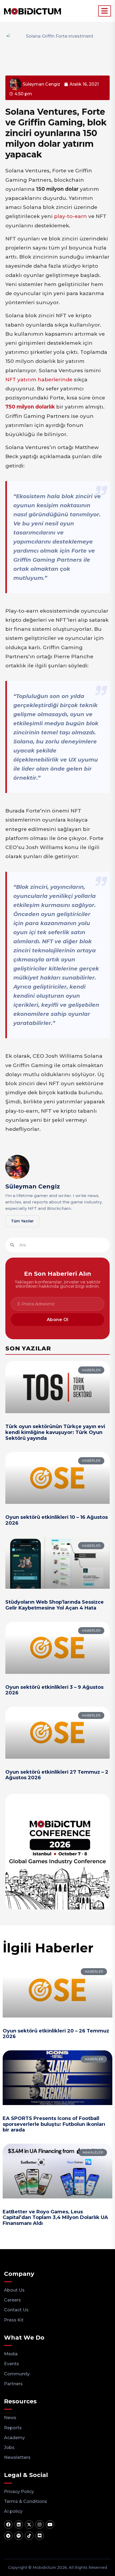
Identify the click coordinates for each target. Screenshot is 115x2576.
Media (11, 2354)
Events (11, 2364)
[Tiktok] (29, 2536)
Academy (14, 2438)
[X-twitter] (29, 2525)
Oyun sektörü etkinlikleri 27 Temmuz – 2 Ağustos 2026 (57, 1775)
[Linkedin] (19, 2525)
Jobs (9, 2448)
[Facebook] (8, 2525)
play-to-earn (70, 216)
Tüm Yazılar (22, 1221)
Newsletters (17, 2457)
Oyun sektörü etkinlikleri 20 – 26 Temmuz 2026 (56, 2034)
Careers (12, 2300)
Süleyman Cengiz (33, 1186)
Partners (13, 2384)
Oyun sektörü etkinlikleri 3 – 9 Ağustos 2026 (54, 1690)
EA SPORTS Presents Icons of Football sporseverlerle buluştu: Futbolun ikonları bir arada (54, 2124)
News (10, 2418)
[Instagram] (40, 2525)
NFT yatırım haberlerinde (39, 380)
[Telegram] (8, 2536)
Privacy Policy (19, 2492)
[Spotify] (19, 2536)
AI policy (13, 2511)
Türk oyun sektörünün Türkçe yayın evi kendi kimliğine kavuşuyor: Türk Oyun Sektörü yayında (55, 1432)
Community (17, 2374)
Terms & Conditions (26, 2501)
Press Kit (14, 2320)
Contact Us (16, 2310)
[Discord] (40, 2536)
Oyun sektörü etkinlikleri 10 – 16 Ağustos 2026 (57, 1520)
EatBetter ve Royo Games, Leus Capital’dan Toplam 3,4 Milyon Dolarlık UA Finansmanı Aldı (55, 2218)
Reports (13, 2428)
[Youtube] (50, 2525)
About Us (14, 2290)
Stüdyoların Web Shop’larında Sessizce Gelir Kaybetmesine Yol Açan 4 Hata (55, 1605)
